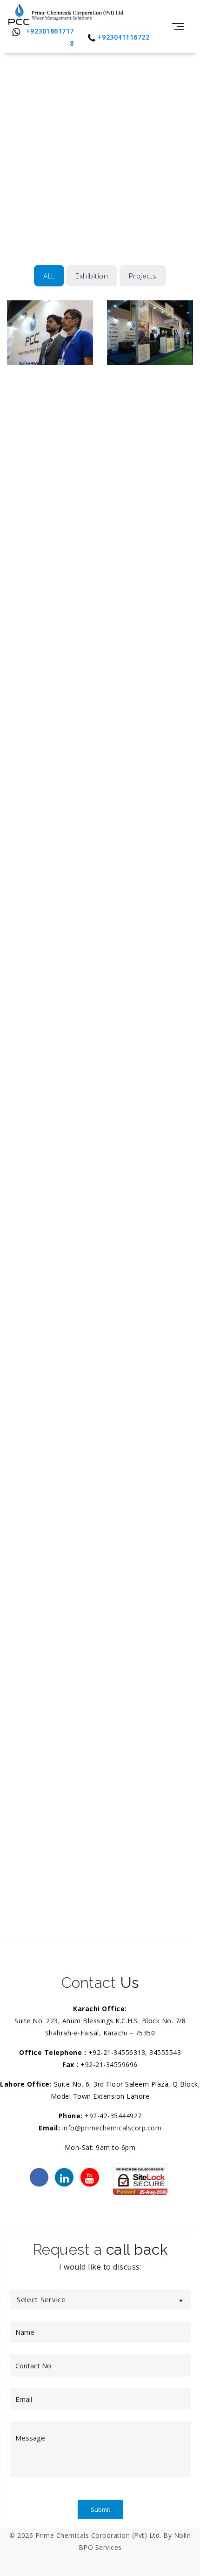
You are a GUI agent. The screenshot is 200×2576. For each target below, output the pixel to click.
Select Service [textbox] (41, 2299)
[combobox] (100, 2299)
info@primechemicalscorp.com (112, 2128)
